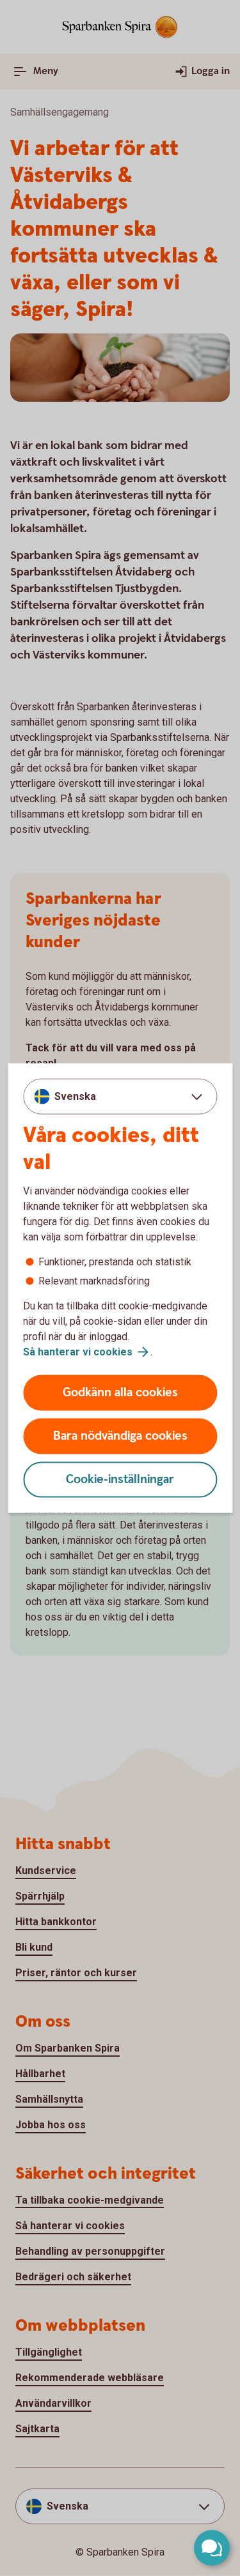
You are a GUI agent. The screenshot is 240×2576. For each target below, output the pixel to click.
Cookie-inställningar (120, 1480)
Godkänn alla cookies (120, 1393)
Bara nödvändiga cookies (120, 1436)
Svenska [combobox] (75, 1096)
